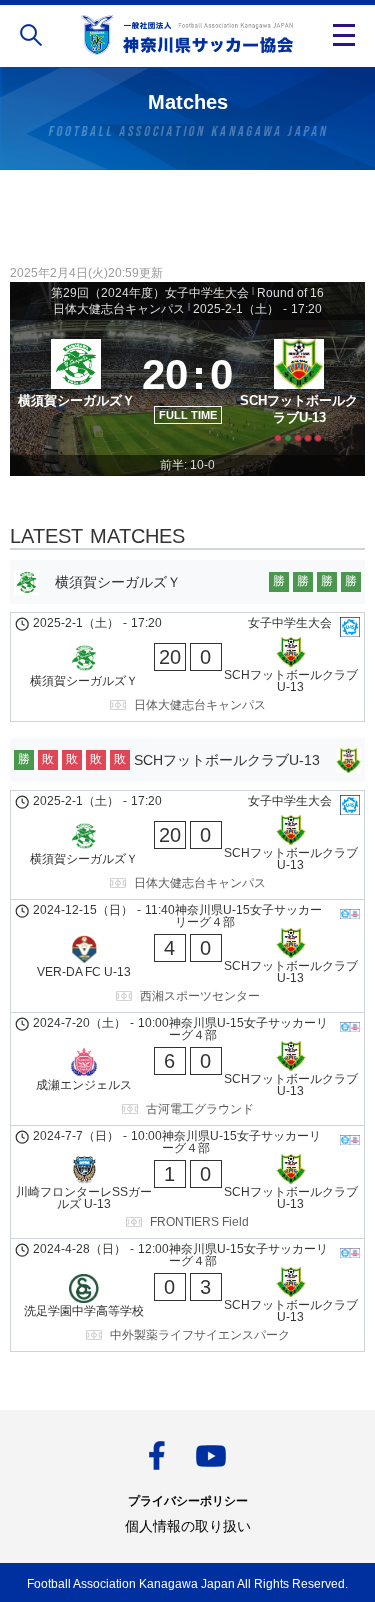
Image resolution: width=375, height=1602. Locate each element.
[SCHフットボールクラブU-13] (299, 387)
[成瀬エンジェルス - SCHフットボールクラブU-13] (187, 1069)
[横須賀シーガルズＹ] (76, 387)
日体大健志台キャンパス (119, 309)
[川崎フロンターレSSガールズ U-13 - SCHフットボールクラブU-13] (187, 1182)
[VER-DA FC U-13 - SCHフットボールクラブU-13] (187, 956)
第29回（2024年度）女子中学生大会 (150, 293)
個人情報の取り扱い (188, 1526)
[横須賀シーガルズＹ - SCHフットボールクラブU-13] (187, 667)
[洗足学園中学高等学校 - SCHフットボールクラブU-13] (187, 1295)
